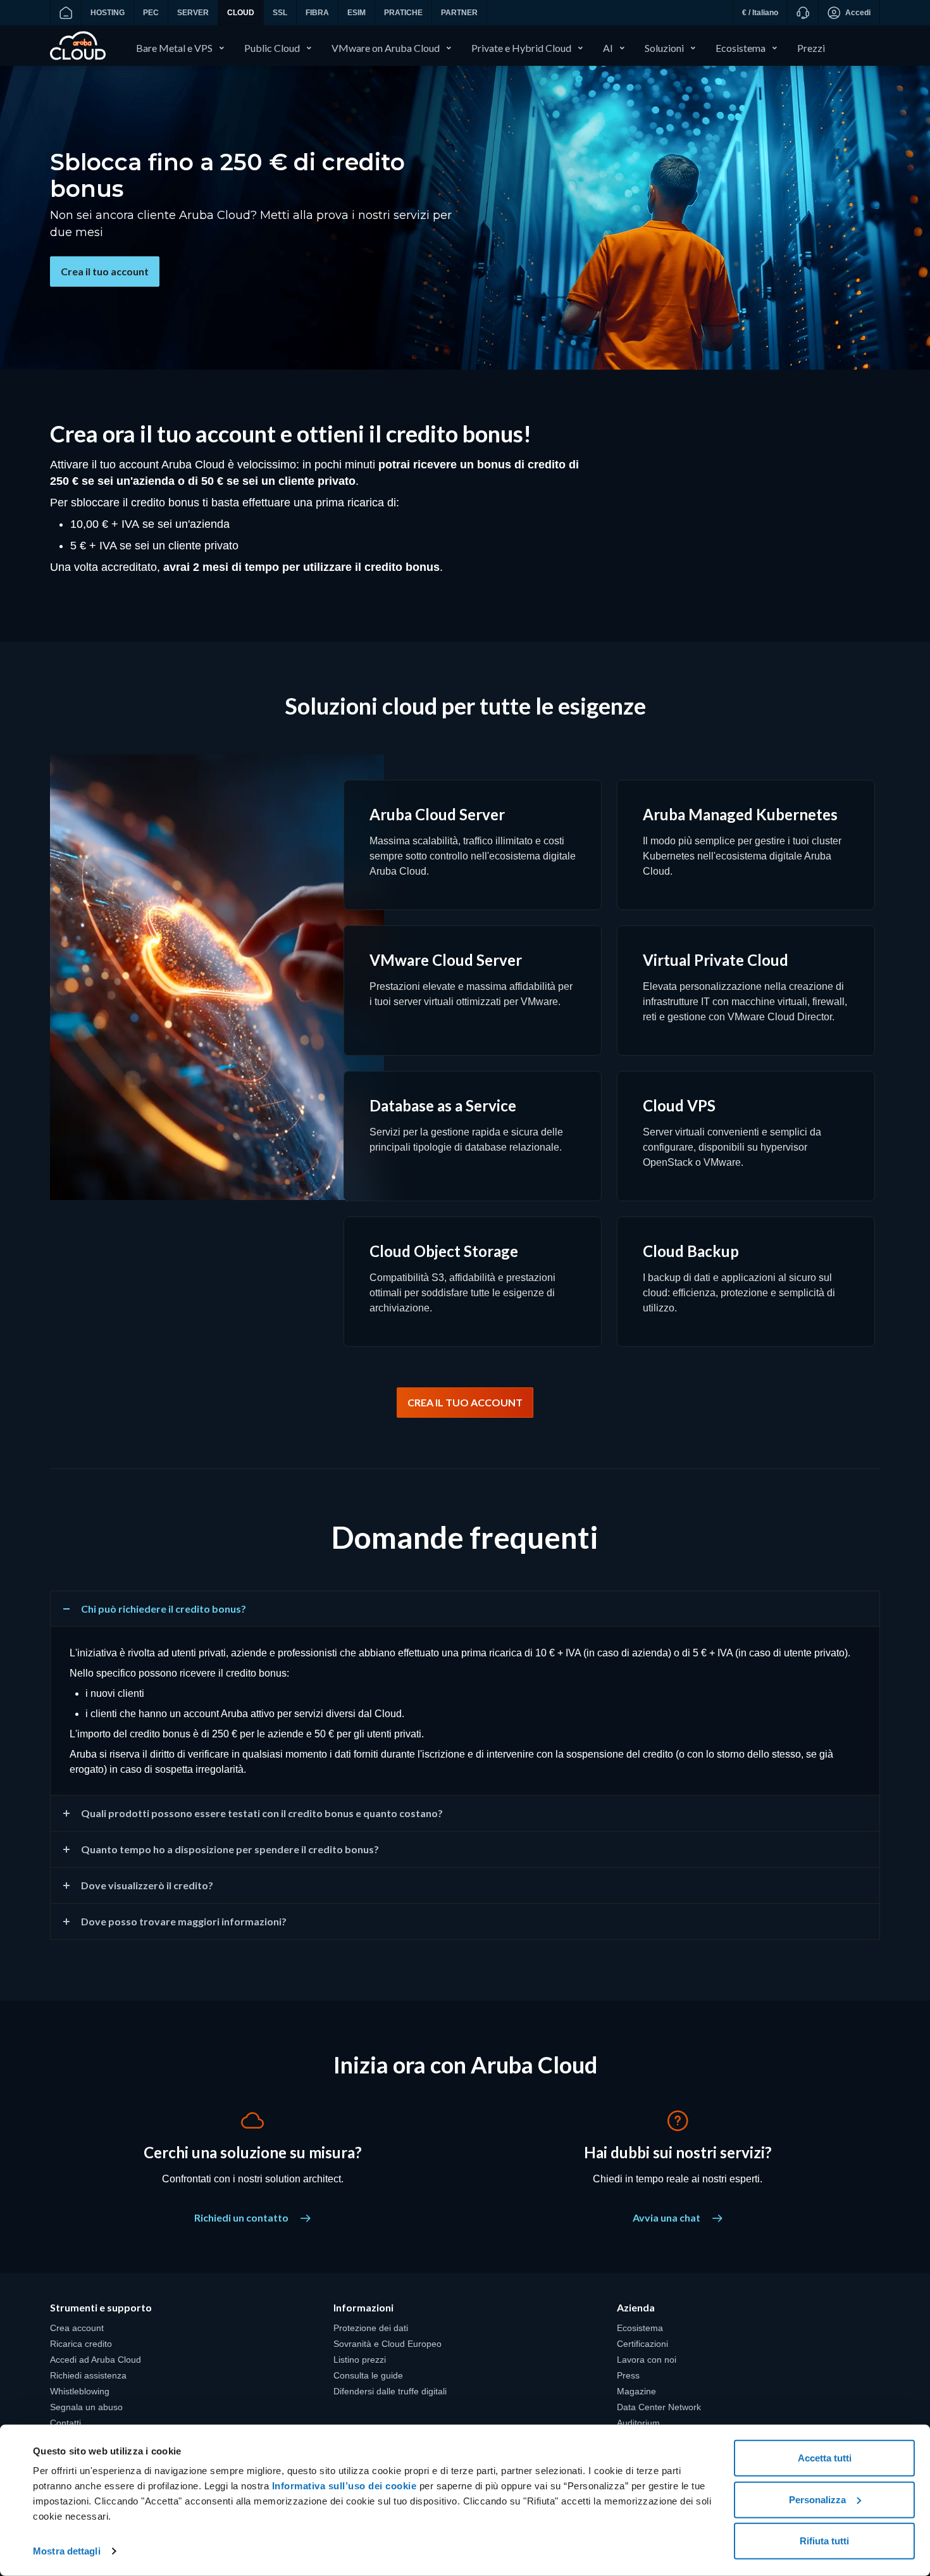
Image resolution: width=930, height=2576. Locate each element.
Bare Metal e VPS (174, 48)
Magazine (636, 2391)
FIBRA (317, 13)
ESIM (356, 13)
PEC (151, 13)
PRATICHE (403, 13)
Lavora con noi (647, 2360)
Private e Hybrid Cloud (521, 48)
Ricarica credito (81, 2344)
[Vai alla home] (65, 13)
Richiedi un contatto (242, 2217)
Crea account (77, 2328)
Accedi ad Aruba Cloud (96, 2360)
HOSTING (108, 13)
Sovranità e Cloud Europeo (387, 2344)
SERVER (193, 13)
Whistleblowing (80, 2391)
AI (608, 48)
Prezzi (811, 48)
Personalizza (817, 2499)
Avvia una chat (667, 2217)
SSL (280, 13)
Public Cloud (272, 48)
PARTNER (459, 13)
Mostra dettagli (67, 2551)
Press (628, 2375)
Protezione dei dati (371, 2328)
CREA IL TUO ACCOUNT (465, 1402)
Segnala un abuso (86, 2407)
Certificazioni (642, 2344)
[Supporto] (803, 13)
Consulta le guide (368, 2375)
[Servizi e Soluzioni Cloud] (78, 45)
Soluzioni (664, 48)
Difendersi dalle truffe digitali (390, 2391)
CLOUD (241, 13)
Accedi (858, 13)
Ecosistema (741, 48)
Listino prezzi (360, 2360)
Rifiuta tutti (824, 2541)
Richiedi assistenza (88, 2375)
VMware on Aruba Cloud (386, 48)
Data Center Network (659, 2407)
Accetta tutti (825, 2458)
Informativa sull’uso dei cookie (343, 2486)
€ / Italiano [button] (760, 13)
